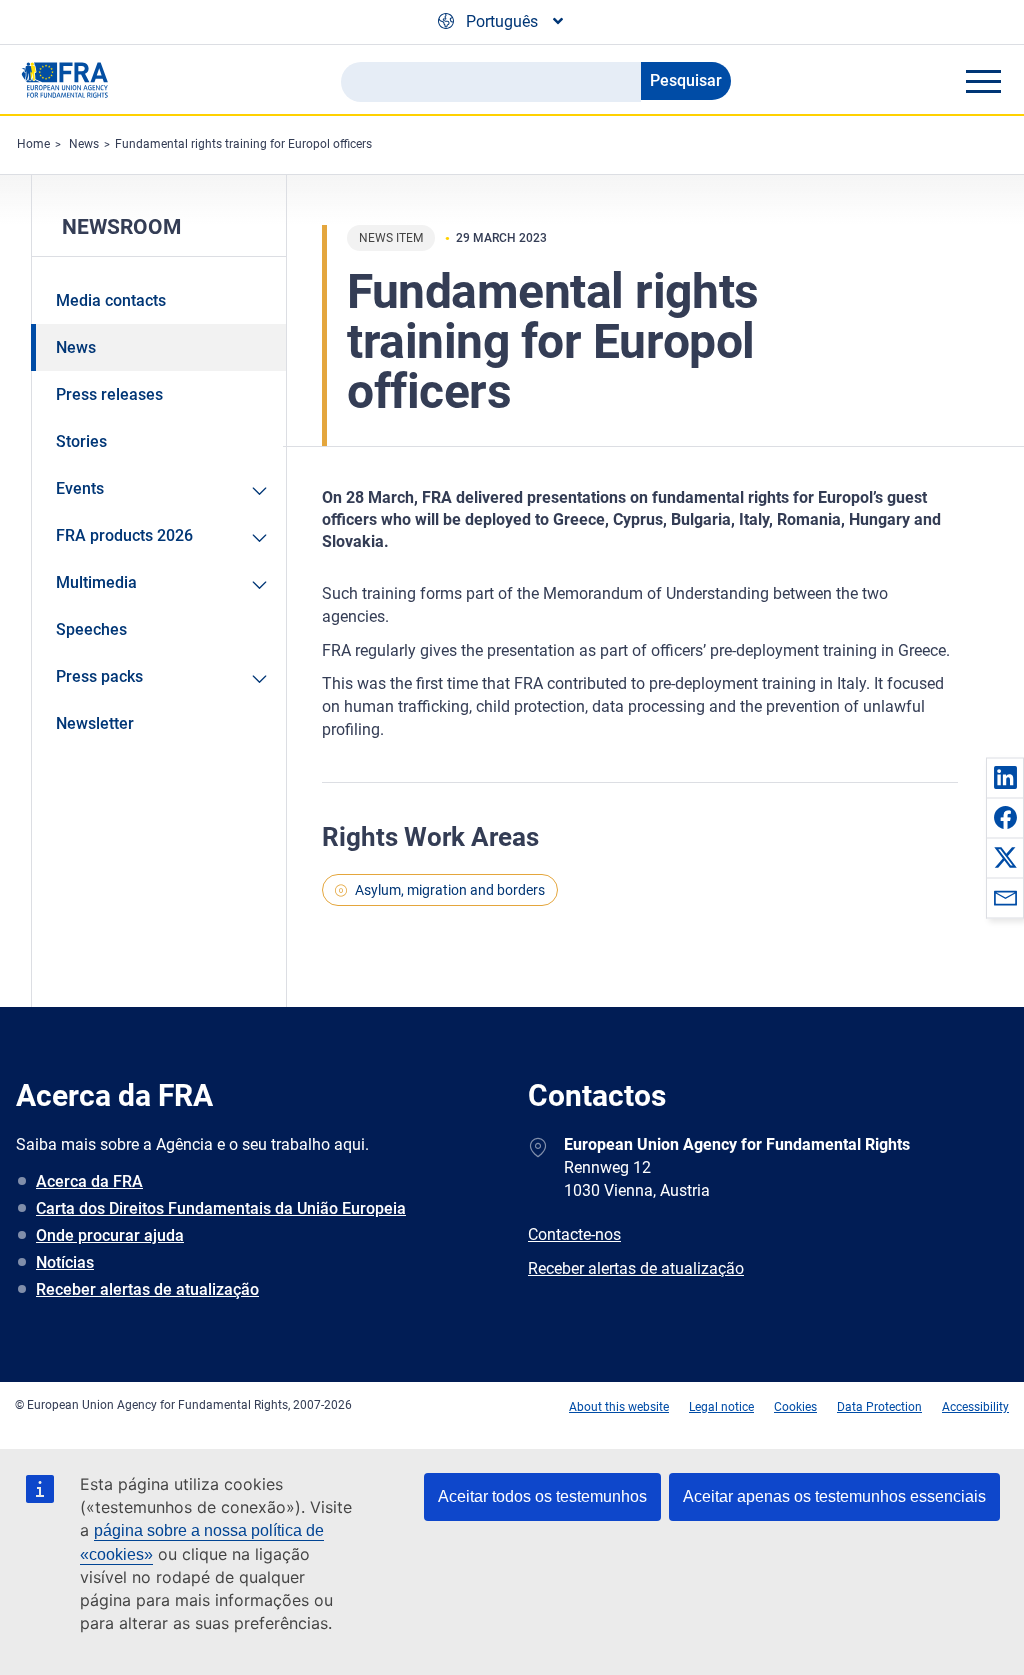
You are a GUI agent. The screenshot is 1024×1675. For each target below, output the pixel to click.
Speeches (91, 629)
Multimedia (96, 582)
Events (80, 488)
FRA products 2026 (124, 535)
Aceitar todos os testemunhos (542, 1496)
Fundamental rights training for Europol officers (243, 144)
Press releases (109, 394)
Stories (81, 441)
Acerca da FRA (89, 1181)
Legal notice (721, 1407)
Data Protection (879, 1407)
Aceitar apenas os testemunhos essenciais (834, 1496)
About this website (619, 1407)
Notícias (65, 1262)
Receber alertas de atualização (147, 1289)
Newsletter (95, 723)
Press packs (99, 676)
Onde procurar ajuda (110, 1235)
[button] (1005, 777)
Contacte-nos (574, 1234)
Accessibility (975, 1407)
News (84, 144)
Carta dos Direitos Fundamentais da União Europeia (221, 1208)
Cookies (795, 1407)
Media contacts (111, 300)
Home (33, 144)
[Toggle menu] (983, 81)
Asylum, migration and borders (450, 890)
